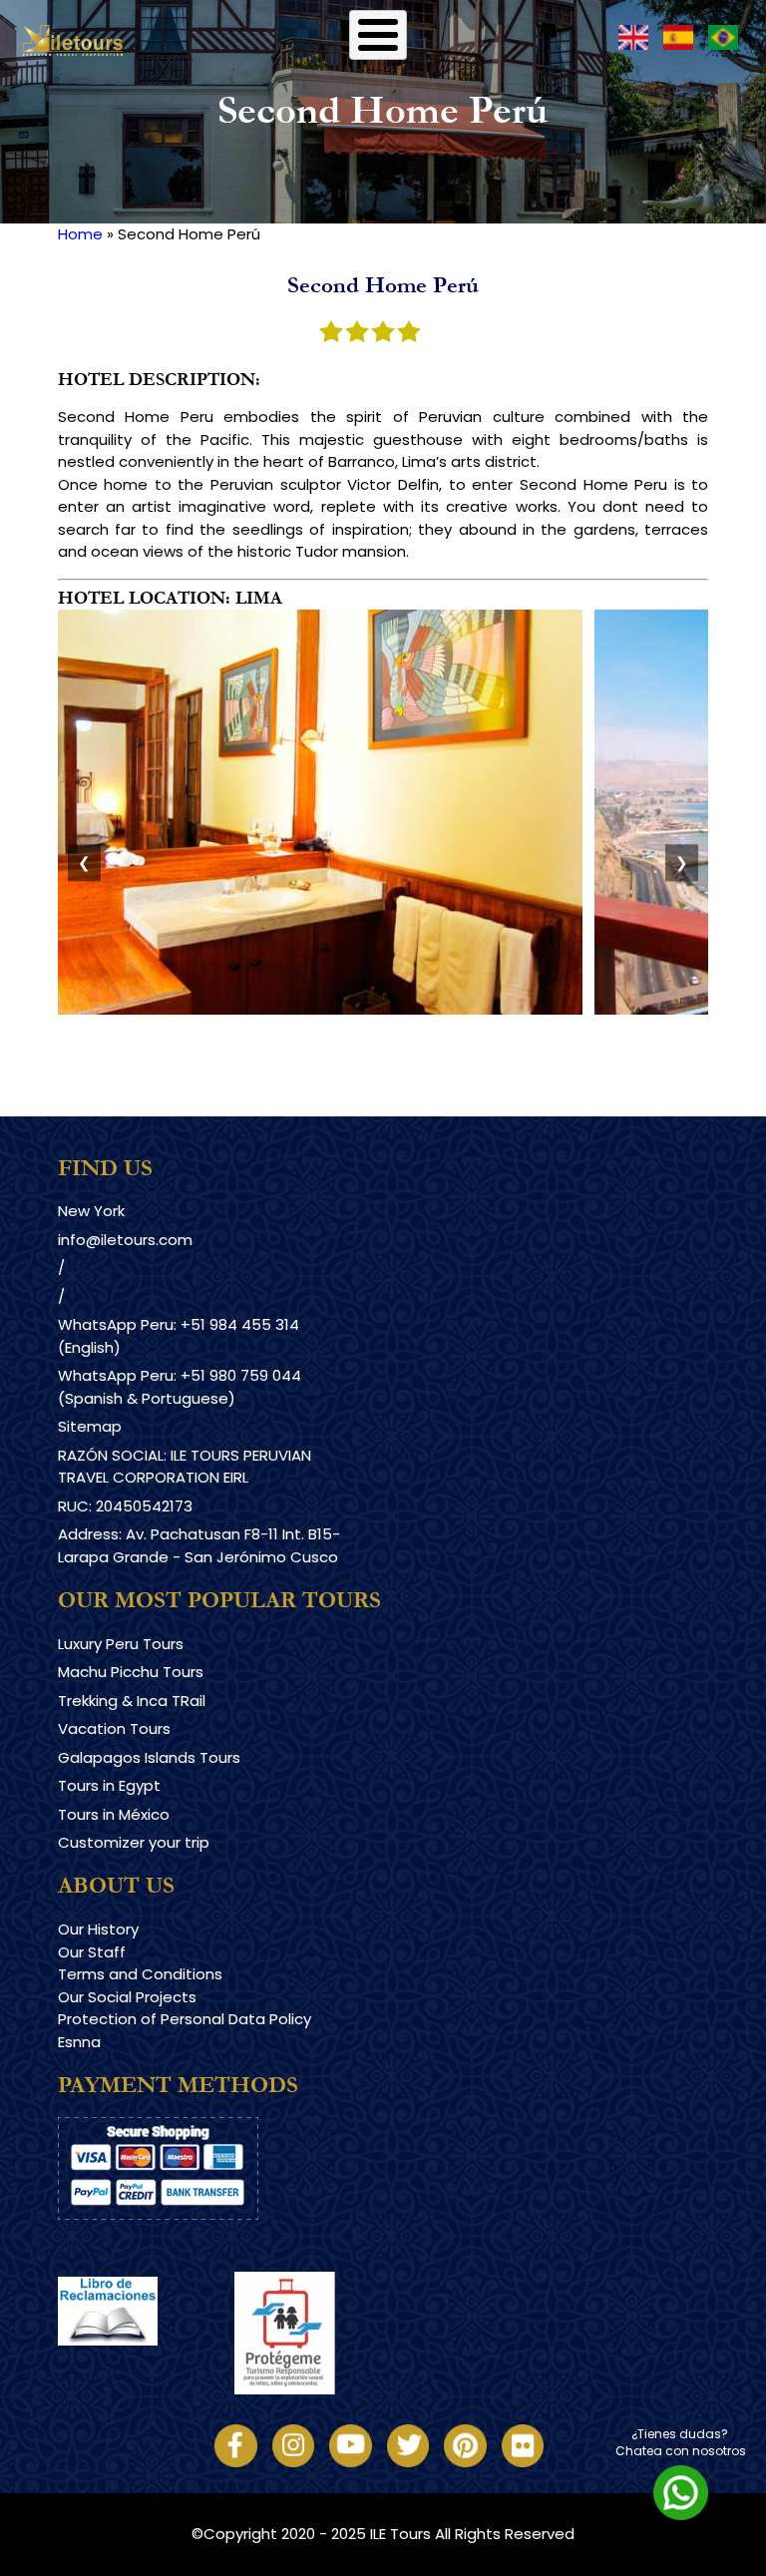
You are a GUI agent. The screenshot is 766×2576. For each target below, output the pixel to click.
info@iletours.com (125, 1240)
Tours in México (114, 1814)
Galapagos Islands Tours (149, 1757)
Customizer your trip (134, 1842)
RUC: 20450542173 (125, 1506)
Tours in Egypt (109, 1785)
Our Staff (92, 1952)
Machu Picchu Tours (131, 1672)
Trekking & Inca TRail (132, 1701)
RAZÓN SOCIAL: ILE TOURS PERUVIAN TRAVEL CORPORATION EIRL (185, 1467)
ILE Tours (400, 2534)
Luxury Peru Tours (121, 1644)
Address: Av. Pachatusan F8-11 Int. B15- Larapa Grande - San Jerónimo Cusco (199, 1545)
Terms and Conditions (140, 1974)
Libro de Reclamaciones (146, 2363)
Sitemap (90, 1426)
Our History (98, 1929)
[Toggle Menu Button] (378, 35)
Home (80, 234)
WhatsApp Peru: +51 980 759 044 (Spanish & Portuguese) (180, 1387)
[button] (321, 1009)
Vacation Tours (114, 1728)
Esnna (79, 2042)
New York (91, 1211)
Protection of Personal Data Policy (185, 2019)
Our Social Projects (127, 1997)
